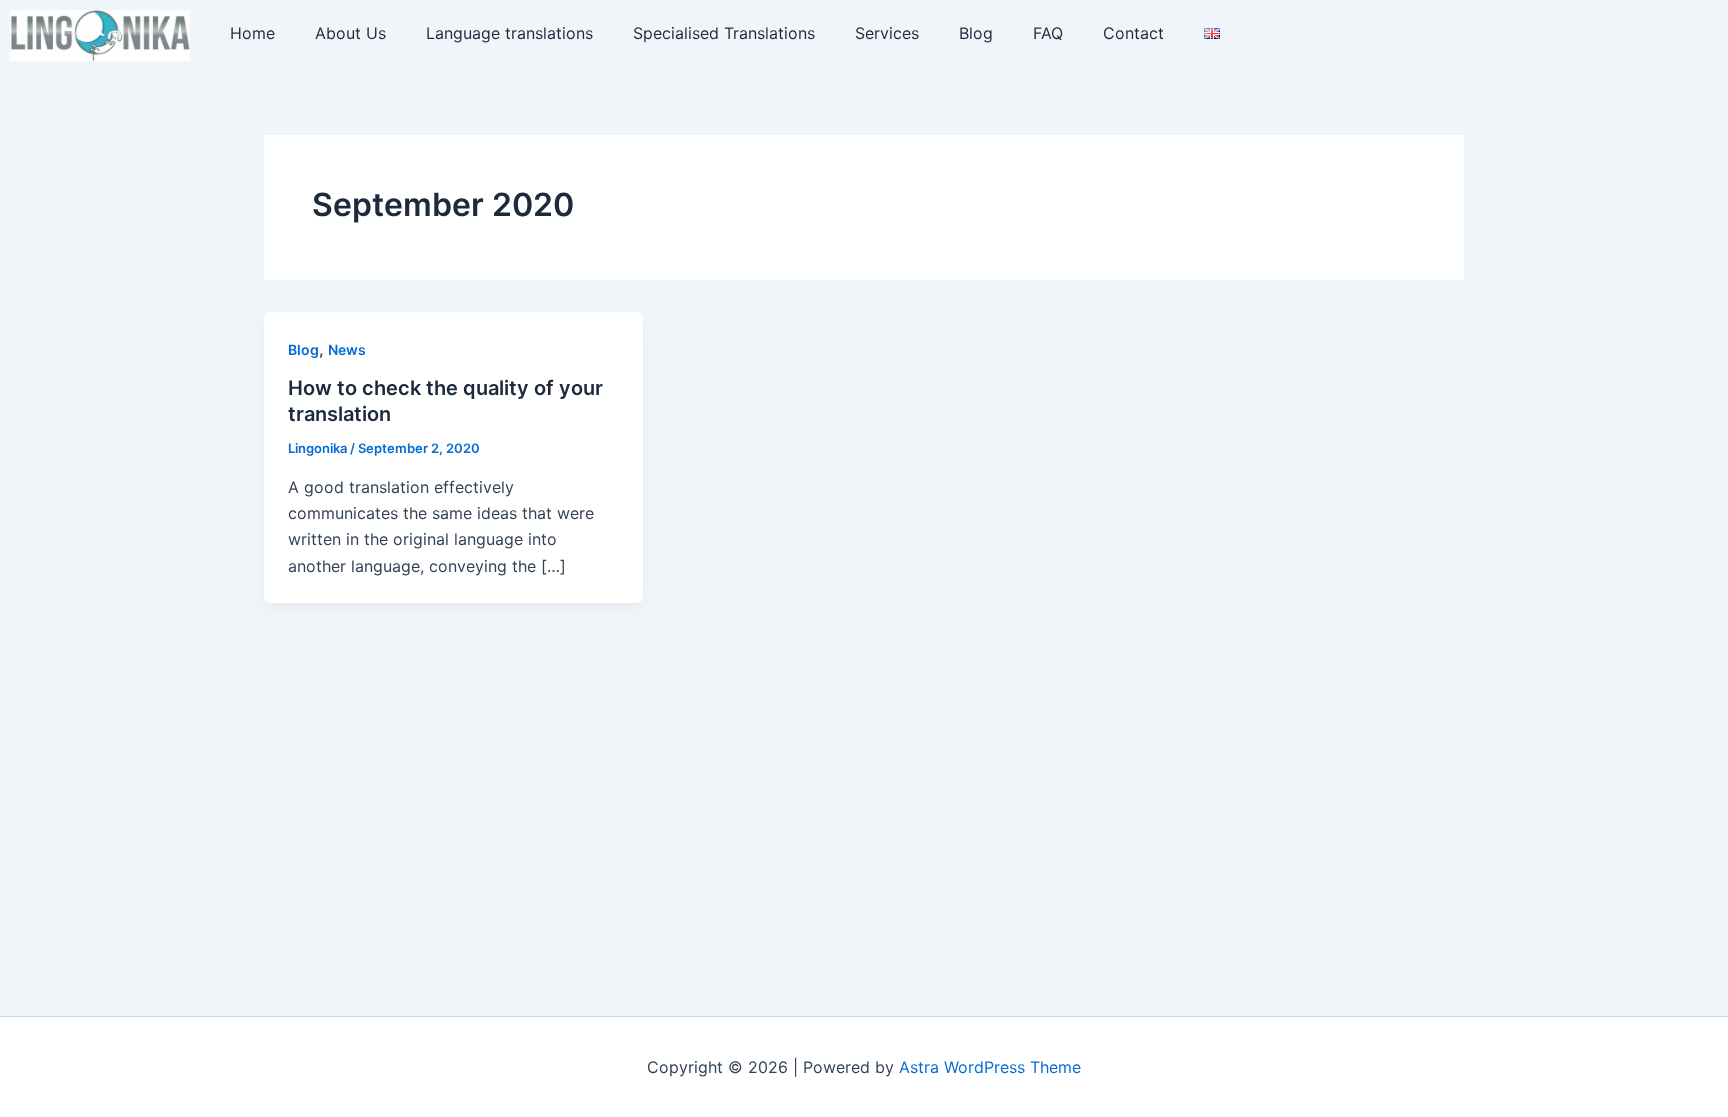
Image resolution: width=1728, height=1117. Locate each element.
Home (252, 33)
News (347, 349)
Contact (1133, 33)
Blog (976, 33)
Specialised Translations (724, 33)
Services (887, 33)
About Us (350, 33)
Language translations (509, 33)
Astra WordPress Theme (990, 1067)
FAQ (1048, 33)
